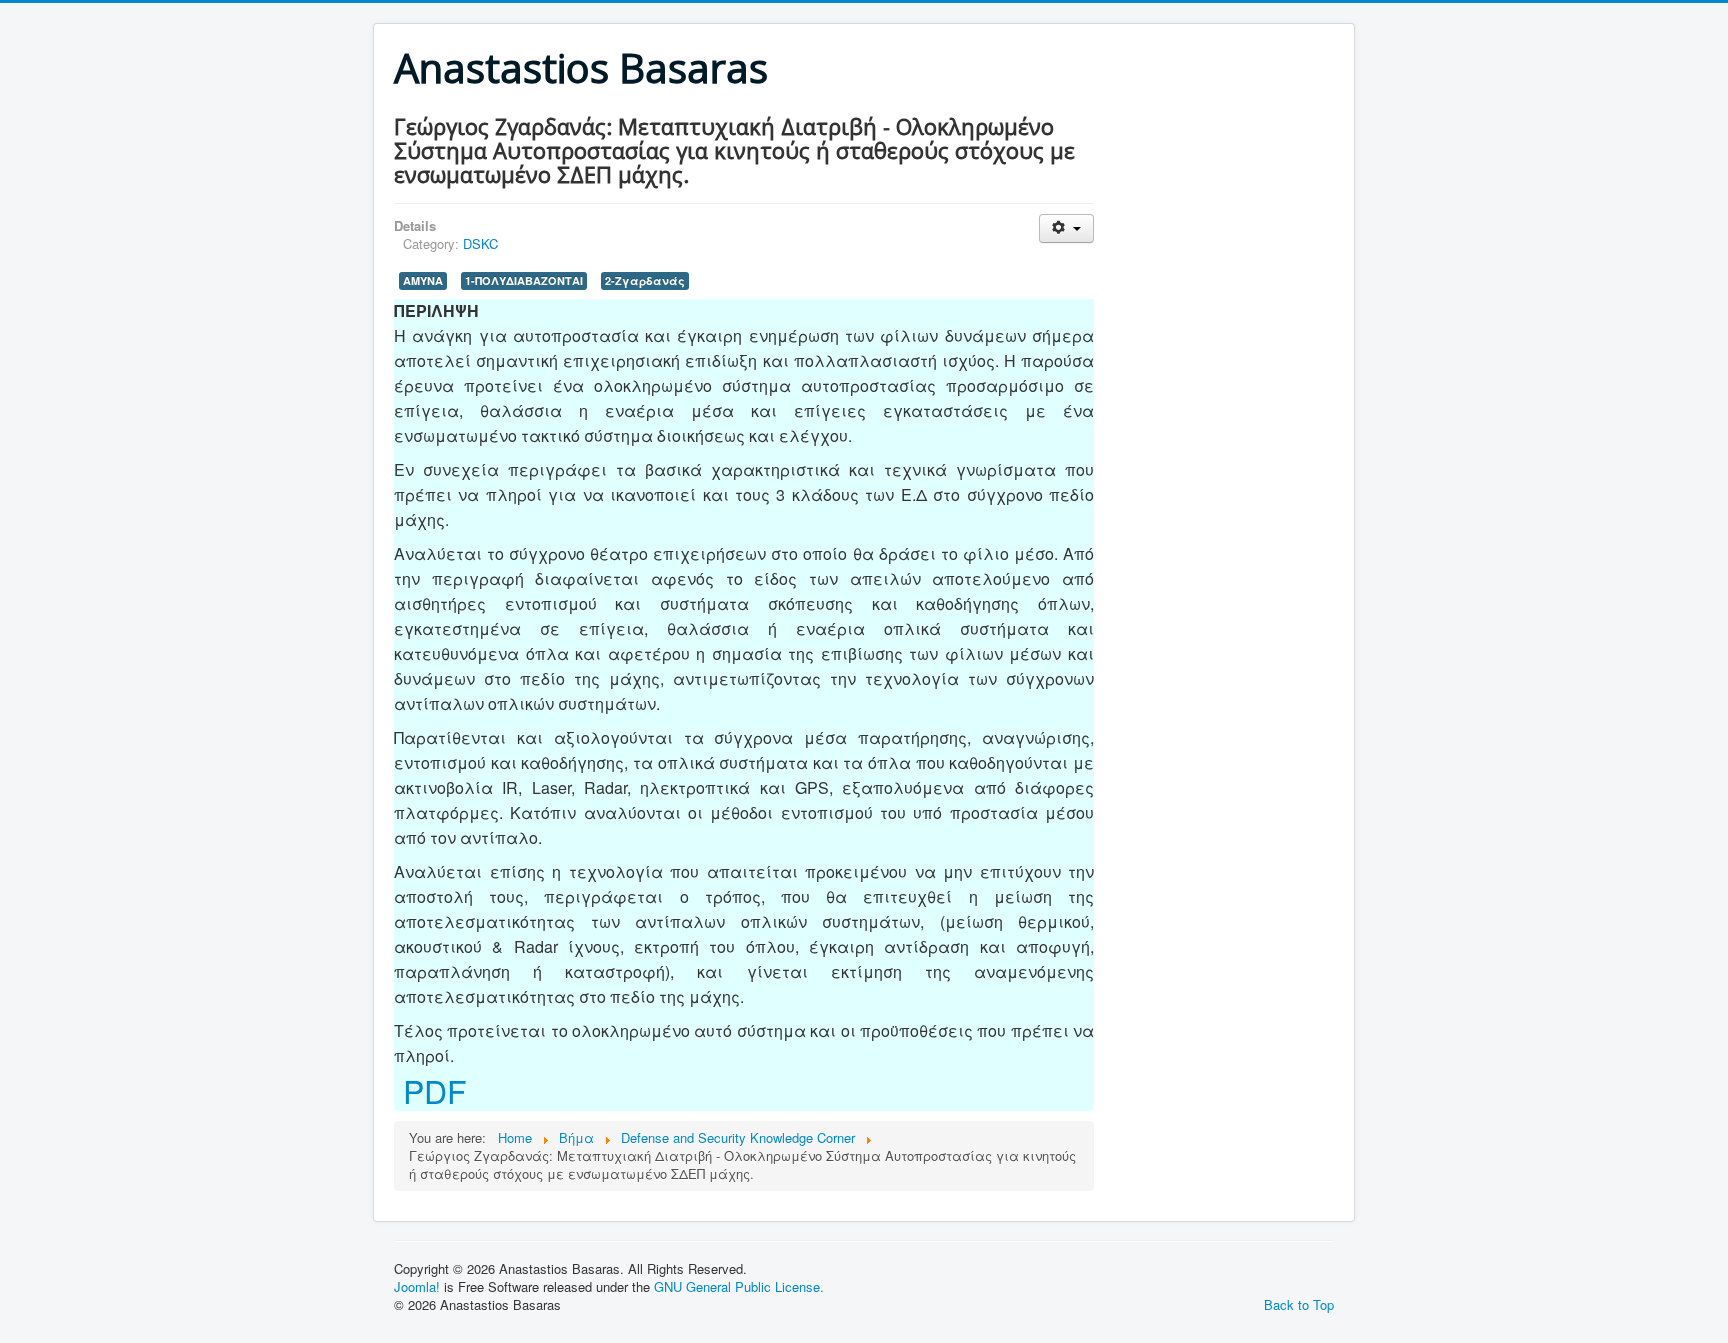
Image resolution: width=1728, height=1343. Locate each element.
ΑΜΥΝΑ (423, 280)
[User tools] (1066, 228)
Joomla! (417, 1286)
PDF (430, 1090)
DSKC (480, 243)
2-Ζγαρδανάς (645, 280)
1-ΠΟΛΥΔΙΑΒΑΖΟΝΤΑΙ (524, 280)
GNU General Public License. (739, 1286)
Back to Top (1299, 1304)
